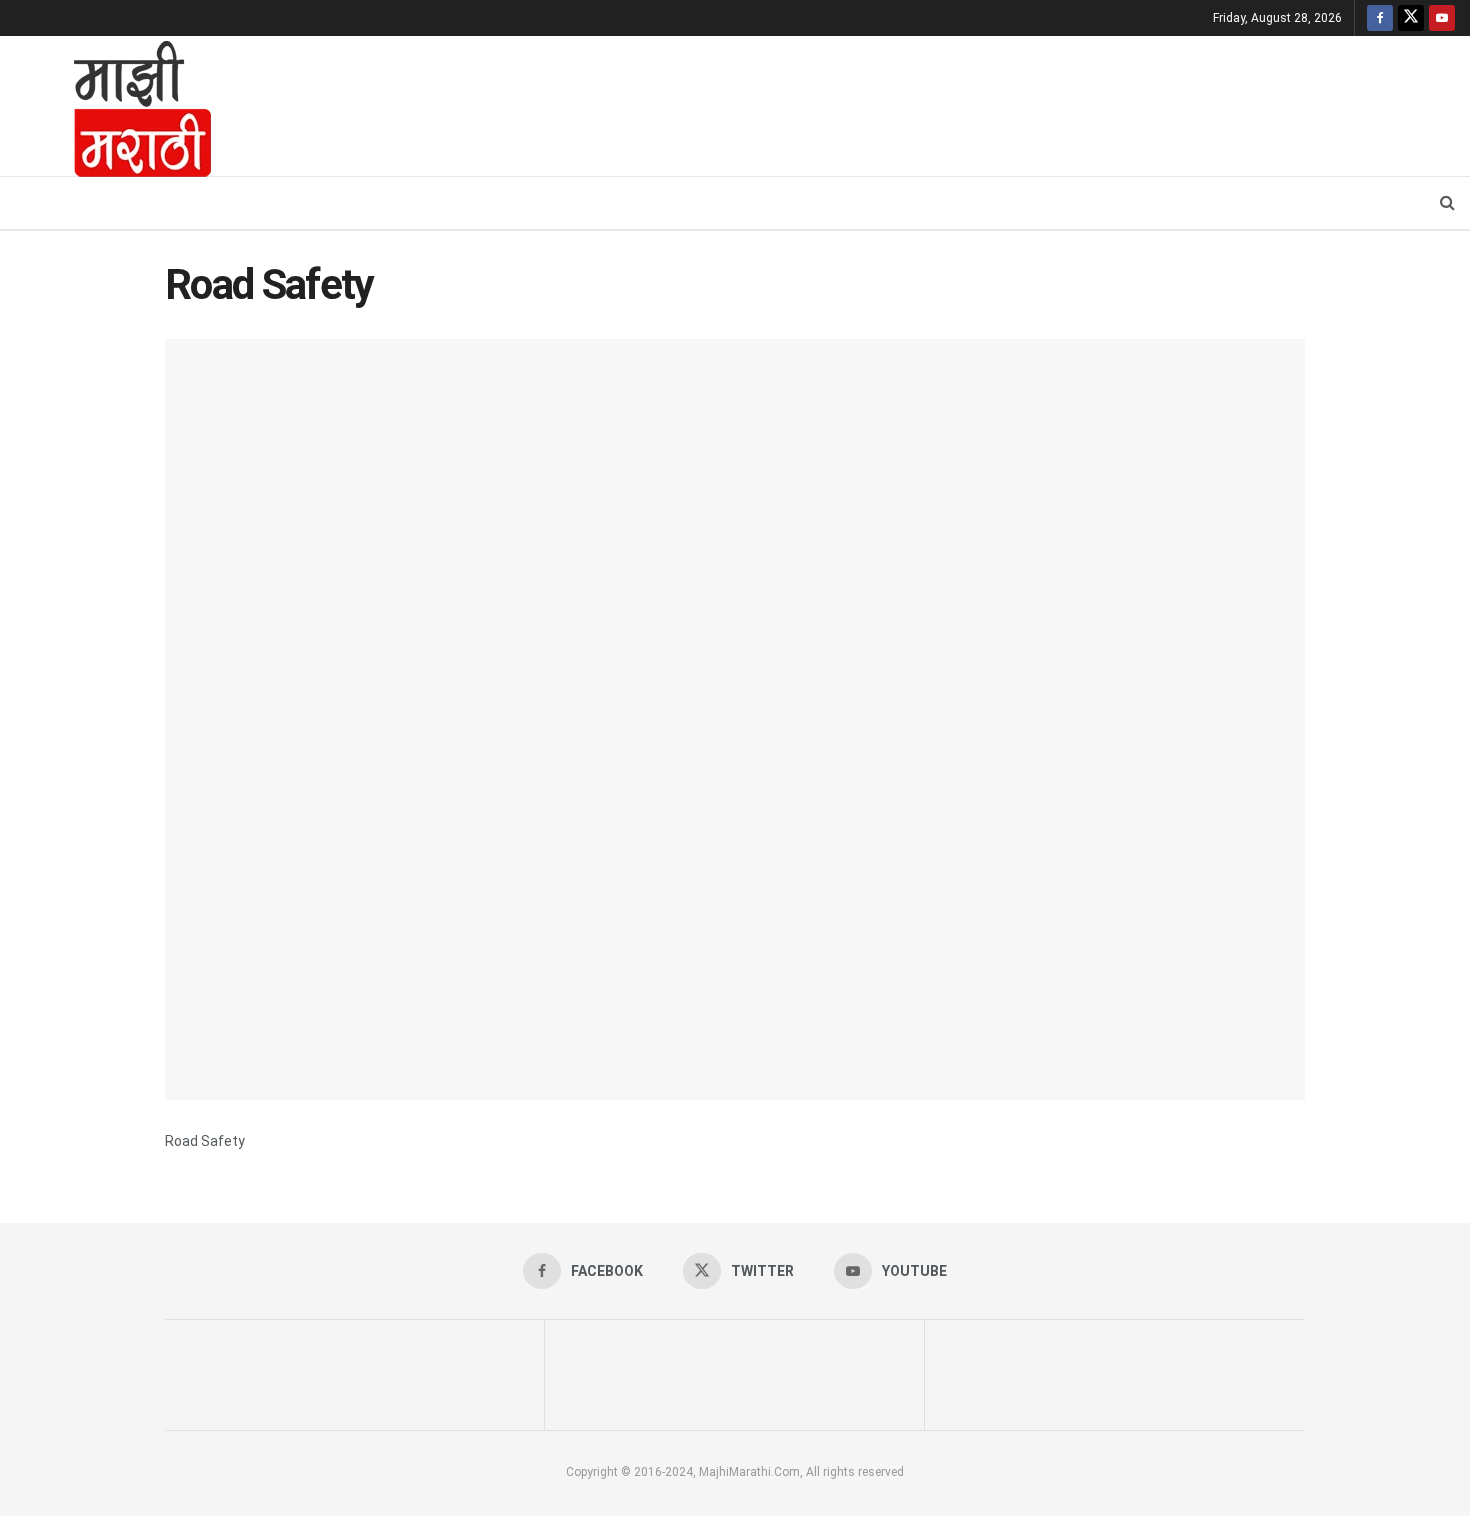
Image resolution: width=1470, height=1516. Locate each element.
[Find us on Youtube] (1442, 18)
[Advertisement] (850, 103)
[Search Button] (1447, 203)
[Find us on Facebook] (1380, 18)
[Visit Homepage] (116, 106)
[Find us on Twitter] (1411, 18)
